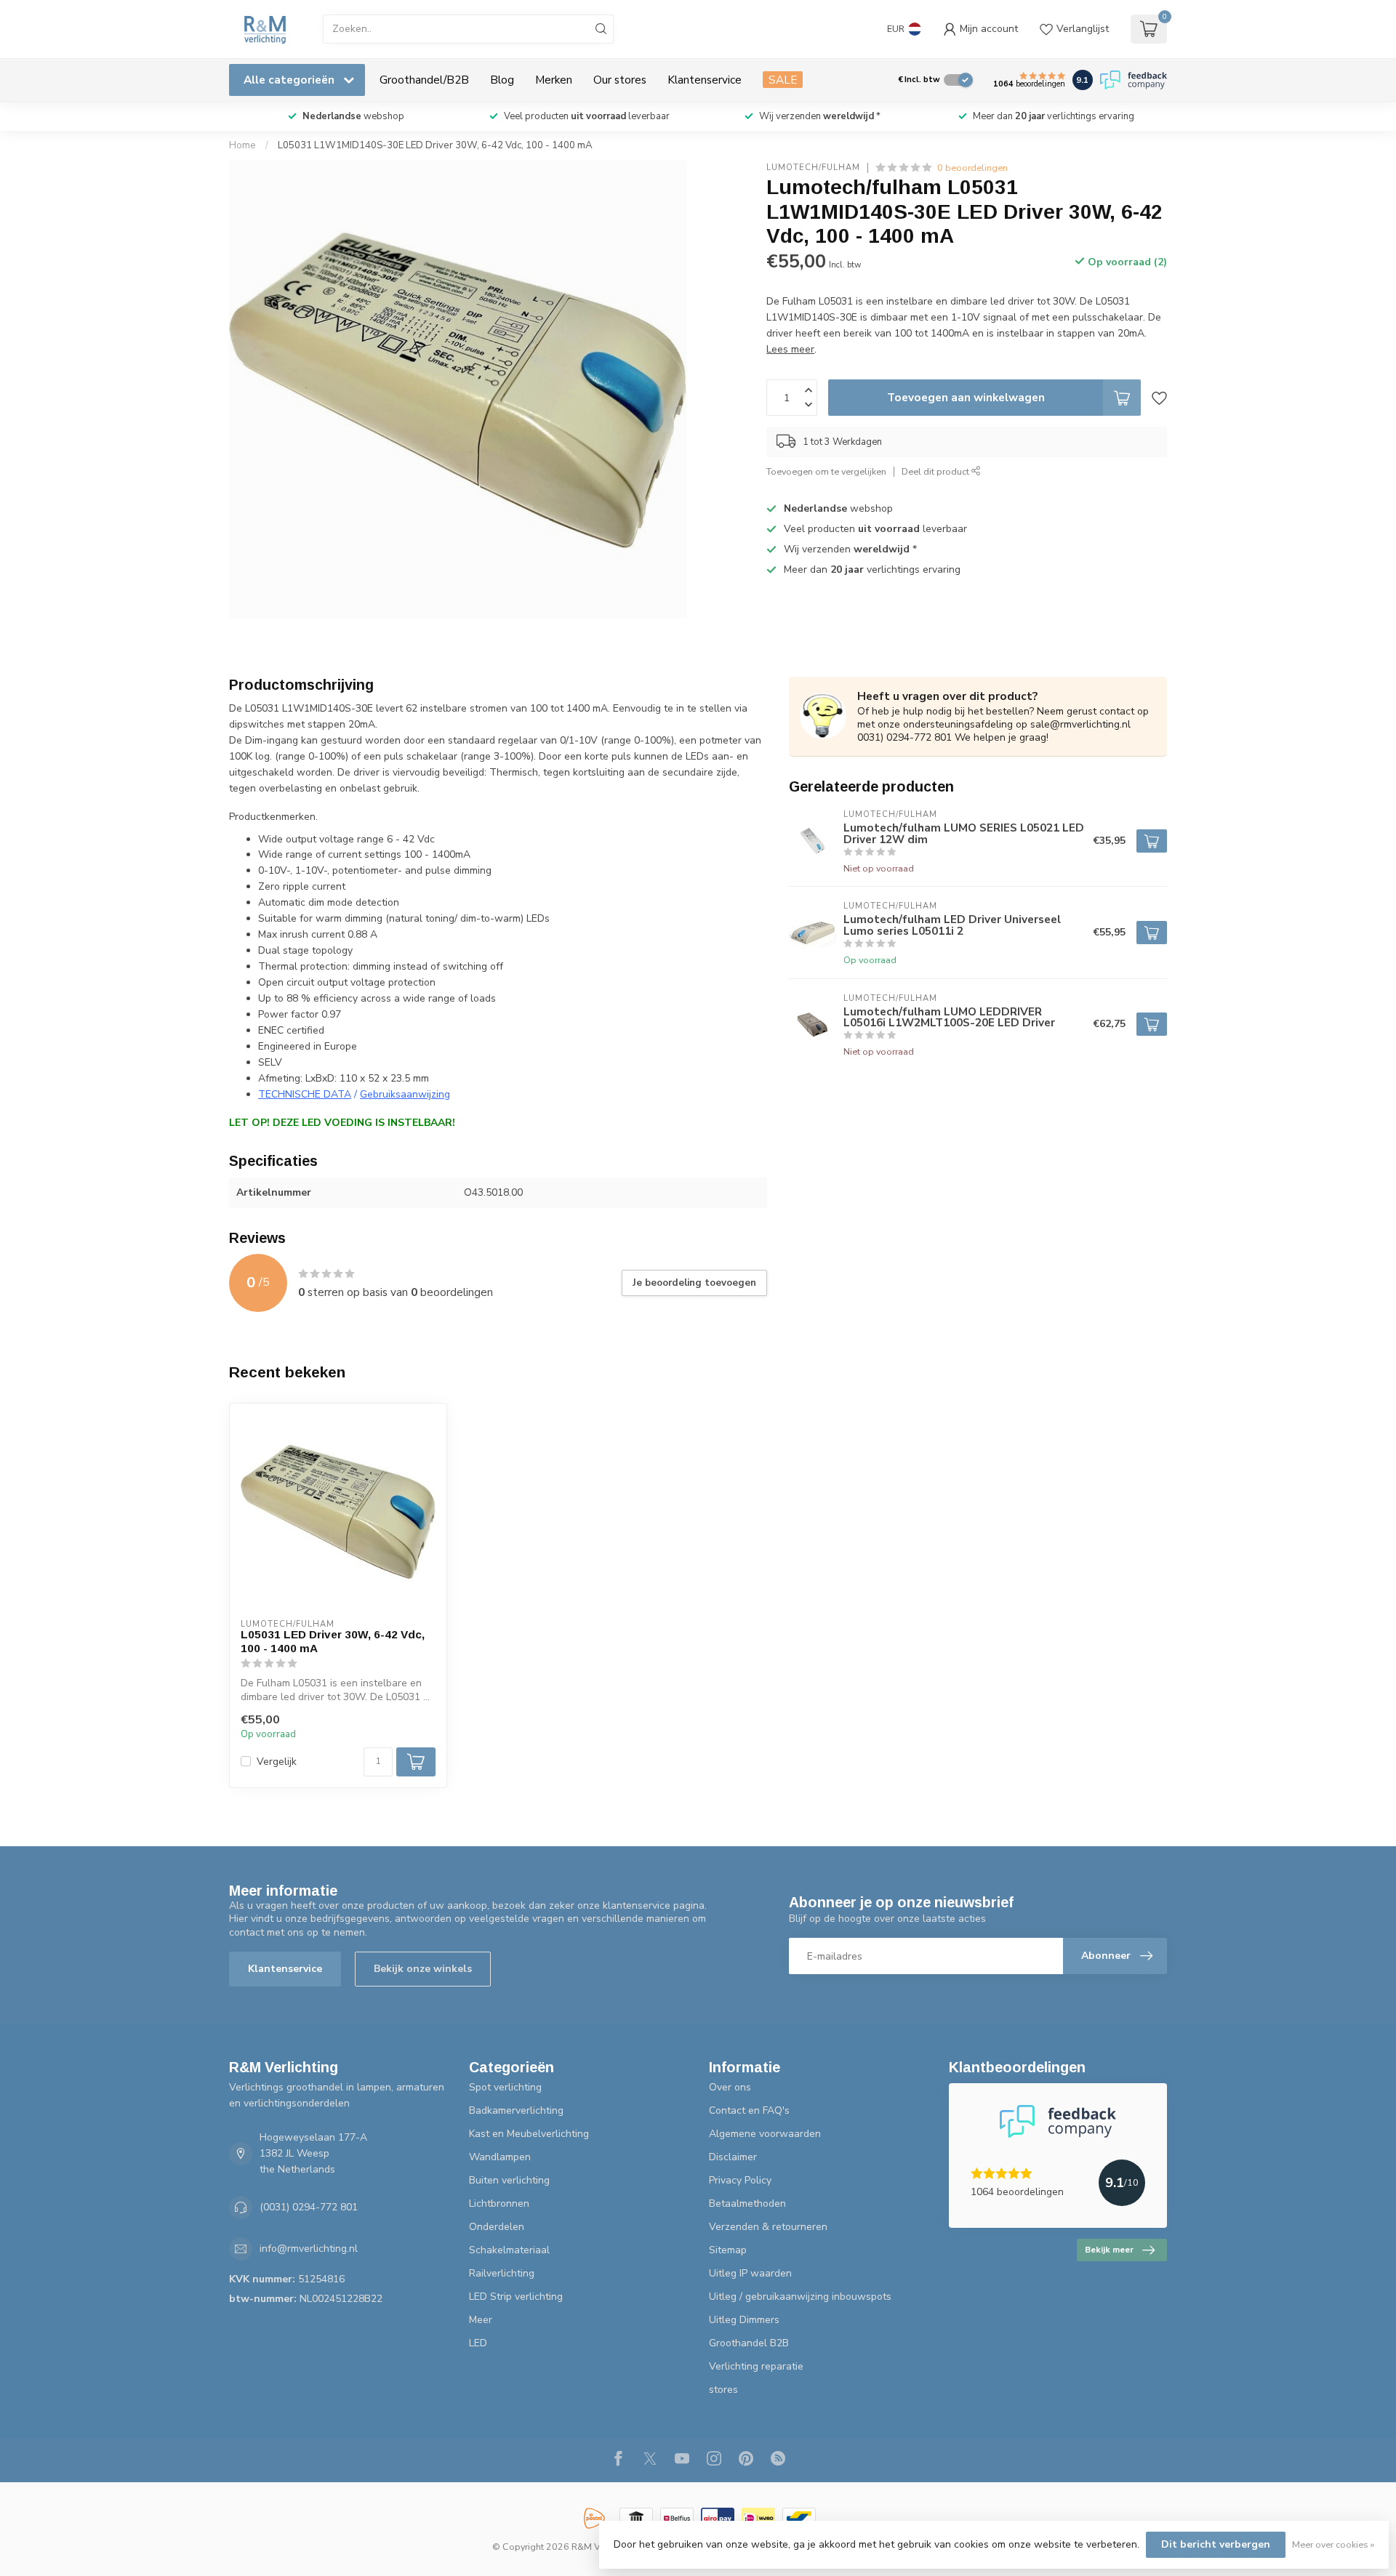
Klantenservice (705, 80)
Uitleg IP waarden (750, 2273)
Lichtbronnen (499, 2203)
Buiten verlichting (509, 2180)
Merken (554, 80)
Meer (481, 2320)
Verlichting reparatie (756, 2366)
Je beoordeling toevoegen (694, 1283)
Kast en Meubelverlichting (529, 2134)
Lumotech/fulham (813, 168)
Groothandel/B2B (424, 80)
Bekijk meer (1109, 2250)
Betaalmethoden (747, 2203)
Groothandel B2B (749, 2343)
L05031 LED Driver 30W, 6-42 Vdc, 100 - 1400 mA (333, 1641)
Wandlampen (500, 2157)
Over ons (730, 2087)
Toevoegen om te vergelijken (826, 471)
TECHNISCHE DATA (305, 1094)
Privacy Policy (740, 2180)
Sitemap (728, 2250)
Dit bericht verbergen (1216, 2544)
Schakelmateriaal (509, 2250)
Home (242, 145)
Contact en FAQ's (749, 2110)
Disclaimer (733, 2157)
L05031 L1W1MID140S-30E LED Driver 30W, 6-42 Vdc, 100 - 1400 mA (435, 145)
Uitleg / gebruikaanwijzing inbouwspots (800, 2297)
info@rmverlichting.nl (309, 2249)
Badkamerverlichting (516, 2110)
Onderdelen (497, 2227)
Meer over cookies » (1333, 2544)
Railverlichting (502, 2273)
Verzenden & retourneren (768, 2227)
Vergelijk (277, 1762)
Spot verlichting (505, 2087)
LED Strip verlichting (516, 2297)
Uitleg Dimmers (744, 2320)
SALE (783, 80)
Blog (502, 80)
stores (723, 2390)
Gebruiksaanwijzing (405, 1094)
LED (478, 2343)
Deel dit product (936, 471)
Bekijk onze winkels (423, 1969)
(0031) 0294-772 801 (309, 2207)
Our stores (620, 80)
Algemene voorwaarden (765, 2134)
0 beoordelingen (972, 168)
